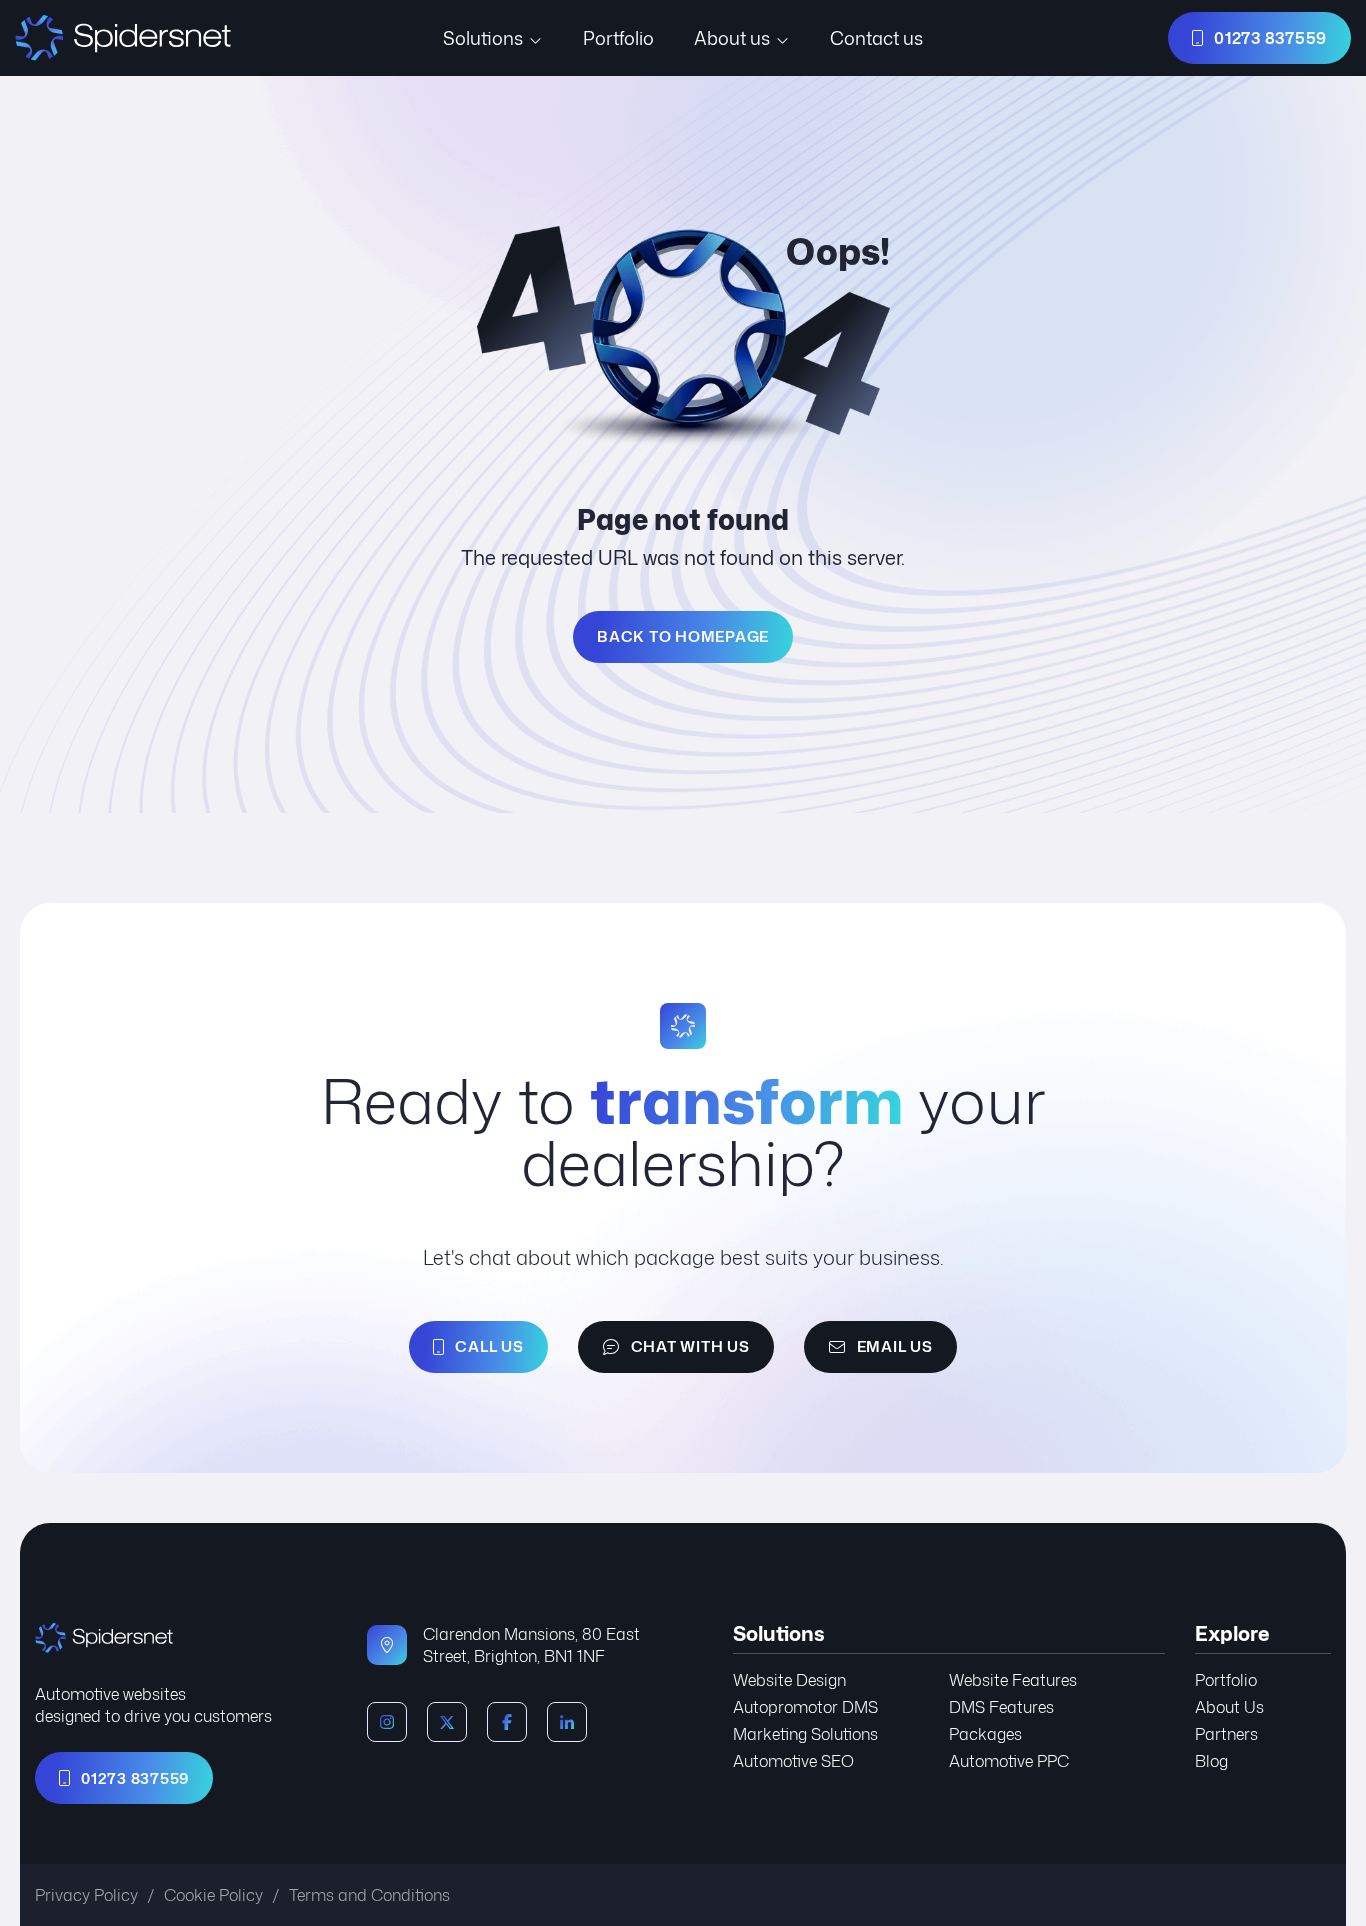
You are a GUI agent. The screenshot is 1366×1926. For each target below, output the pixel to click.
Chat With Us (690, 1346)
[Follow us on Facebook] (507, 1722)
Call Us (489, 1346)
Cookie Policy (213, 1895)
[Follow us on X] (447, 1722)
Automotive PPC (1009, 1761)
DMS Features (1001, 1707)
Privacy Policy (86, 1895)
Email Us (895, 1346)
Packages (985, 1734)
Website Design (789, 1680)
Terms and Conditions (369, 1895)
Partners (1226, 1734)
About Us (1229, 1707)
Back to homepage (683, 636)
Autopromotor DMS (805, 1707)
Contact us (876, 38)
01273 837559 (135, 1778)
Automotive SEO (793, 1761)
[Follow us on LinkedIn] (567, 1722)
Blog (1211, 1761)
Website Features (1013, 1680)
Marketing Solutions (805, 1734)
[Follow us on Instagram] (387, 1722)
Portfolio (618, 38)
